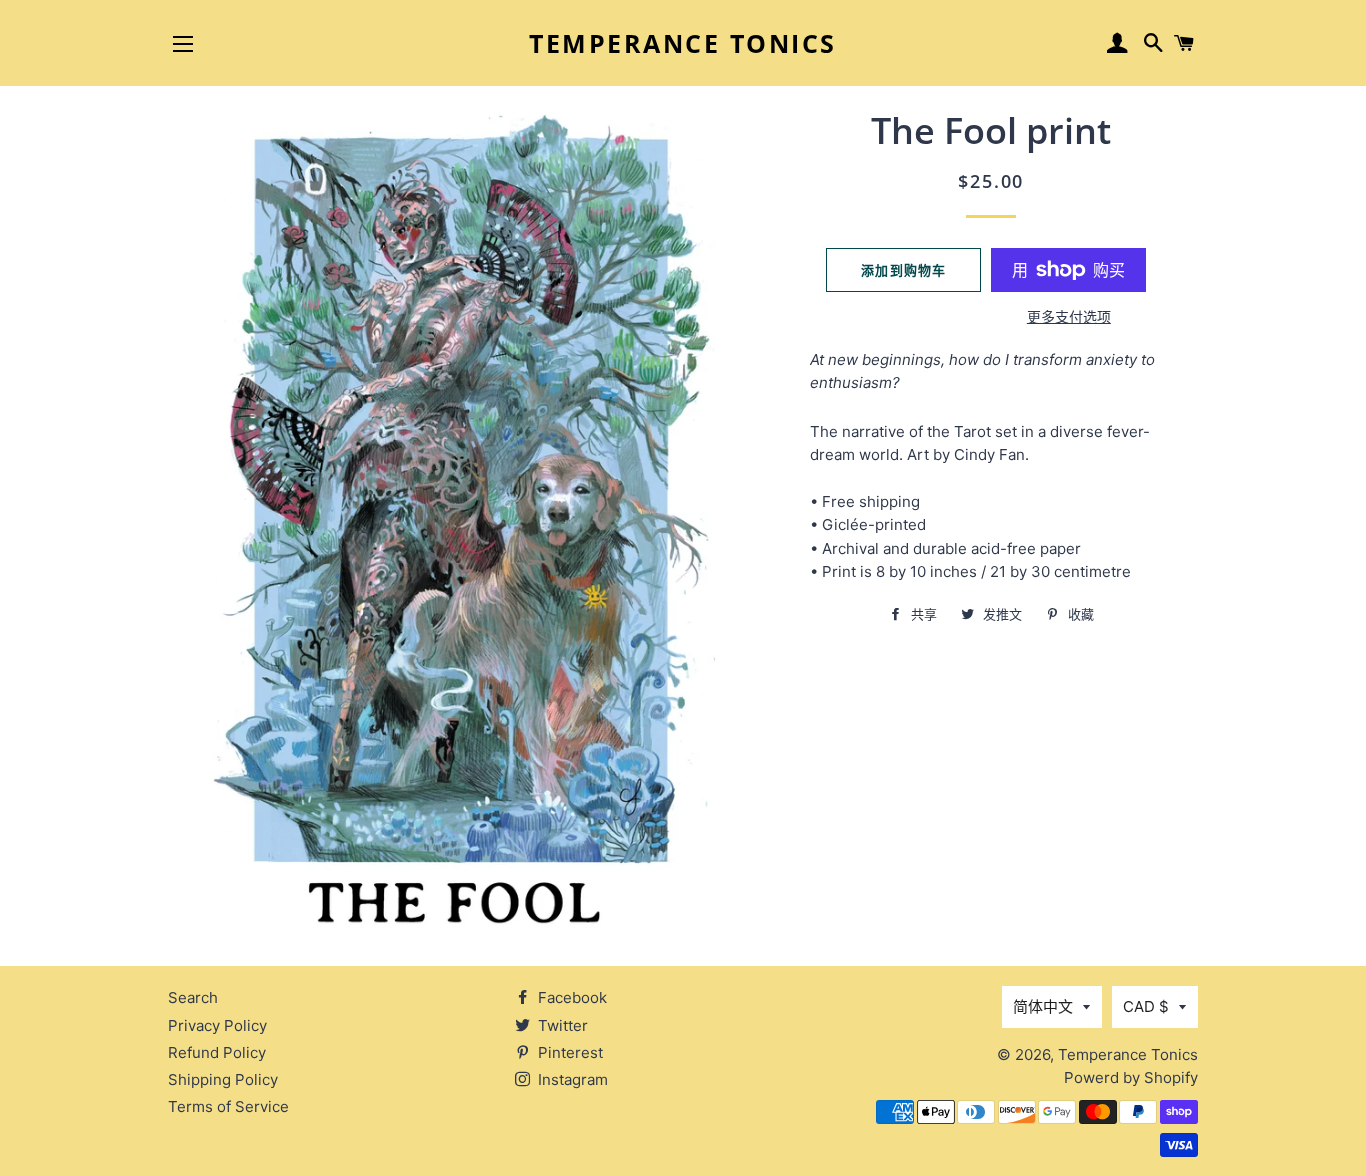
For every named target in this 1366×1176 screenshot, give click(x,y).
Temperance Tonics (683, 43)
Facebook (570, 997)
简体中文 (1043, 1006)
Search (193, 997)
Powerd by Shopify (1131, 1077)
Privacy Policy (217, 1025)
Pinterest (568, 1052)
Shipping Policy (223, 1079)
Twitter (561, 1025)
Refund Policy (217, 1052)
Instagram (571, 1079)
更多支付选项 (1069, 316)
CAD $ (1146, 1006)
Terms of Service (228, 1106)
